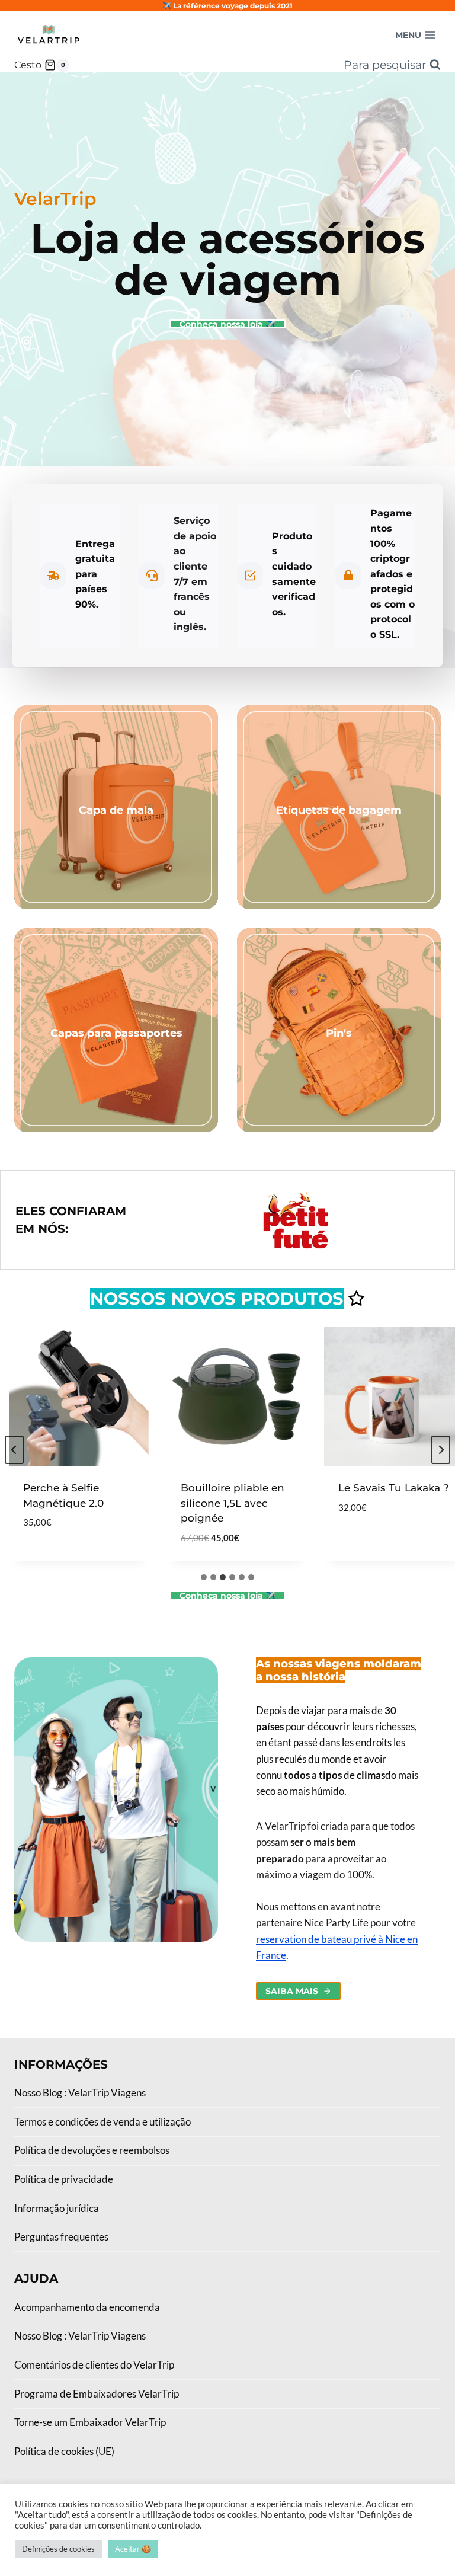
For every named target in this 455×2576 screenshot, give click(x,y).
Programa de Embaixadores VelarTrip (97, 2394)
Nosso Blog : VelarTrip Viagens (80, 2093)
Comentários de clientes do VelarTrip (94, 2365)
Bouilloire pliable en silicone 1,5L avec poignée (213, 1503)
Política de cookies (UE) (64, 2451)
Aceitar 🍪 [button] (133, 2549)
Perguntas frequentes (61, 2237)
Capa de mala (116, 810)
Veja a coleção (116, 832)
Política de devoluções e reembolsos (92, 2150)
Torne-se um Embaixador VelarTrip (90, 2422)
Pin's (339, 1033)
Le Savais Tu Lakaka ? (374, 1488)
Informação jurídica (57, 2208)
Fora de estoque (364, 1543)
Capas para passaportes (116, 1033)
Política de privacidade (64, 2179)
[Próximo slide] (441, 1450)
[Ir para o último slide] (14, 1450)
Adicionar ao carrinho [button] (40, 1550)
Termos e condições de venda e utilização (102, 2122)
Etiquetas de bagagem (339, 810)
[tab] (204, 1577)
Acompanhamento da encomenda (87, 2307)
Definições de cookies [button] (58, 2549)
